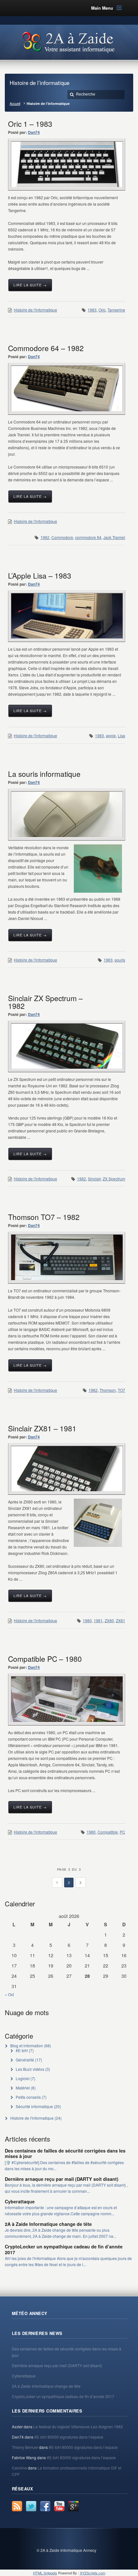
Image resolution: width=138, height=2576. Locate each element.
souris (120, 960)
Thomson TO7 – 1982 (44, 1217)
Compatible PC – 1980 (45, 1659)
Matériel (23, 2088)
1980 (87, 1620)
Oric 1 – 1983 (30, 124)
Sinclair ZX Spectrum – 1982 (45, 1002)
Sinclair (94, 1179)
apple (111, 735)
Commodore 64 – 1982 (46, 348)
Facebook (45, 2506)
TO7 (121, 1390)
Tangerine (116, 310)
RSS (17, 2506)
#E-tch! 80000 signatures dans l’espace (69, 2437)
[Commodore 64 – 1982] (67, 389)
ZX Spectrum (114, 1179)
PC (122, 1832)
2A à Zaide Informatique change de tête (48, 2224)
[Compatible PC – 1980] (67, 1699)
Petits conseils (28, 2097)
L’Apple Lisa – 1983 (40, 575)
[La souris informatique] (67, 814)
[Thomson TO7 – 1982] (67, 1257)
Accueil (15, 103)
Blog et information (27, 2046)
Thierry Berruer (25, 2447)
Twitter (31, 2506)
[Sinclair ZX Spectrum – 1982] (67, 1046)
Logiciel (23, 2078)
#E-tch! (22, 2050)
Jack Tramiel (114, 537)
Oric (102, 310)
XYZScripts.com (93, 2573)
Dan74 (34, 132)
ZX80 (109, 1620)
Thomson (108, 1390)
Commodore (62, 537)
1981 (98, 1620)
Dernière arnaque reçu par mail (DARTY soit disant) (62, 2179)
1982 (45, 537)
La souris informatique (44, 774)
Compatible (108, 1832)
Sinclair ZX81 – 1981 (42, 1428)
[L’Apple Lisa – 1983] (67, 616)
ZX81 (121, 1620)
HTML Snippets (45, 2573)
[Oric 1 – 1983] (67, 164)
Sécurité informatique (34, 2106)
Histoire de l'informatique (35, 310)
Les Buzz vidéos (30, 2069)
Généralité (25, 2060)
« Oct (9, 1994)
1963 (108, 960)
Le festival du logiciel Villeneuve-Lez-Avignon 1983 (78, 2427)
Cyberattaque (20, 2201)
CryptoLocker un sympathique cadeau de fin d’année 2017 (64, 2249)
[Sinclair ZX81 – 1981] (67, 1469)
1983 (92, 310)
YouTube (59, 2506)
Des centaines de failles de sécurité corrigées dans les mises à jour (65, 2153)
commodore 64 (88, 537)
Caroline (19, 2468)
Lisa (121, 735)
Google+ (73, 2506)
